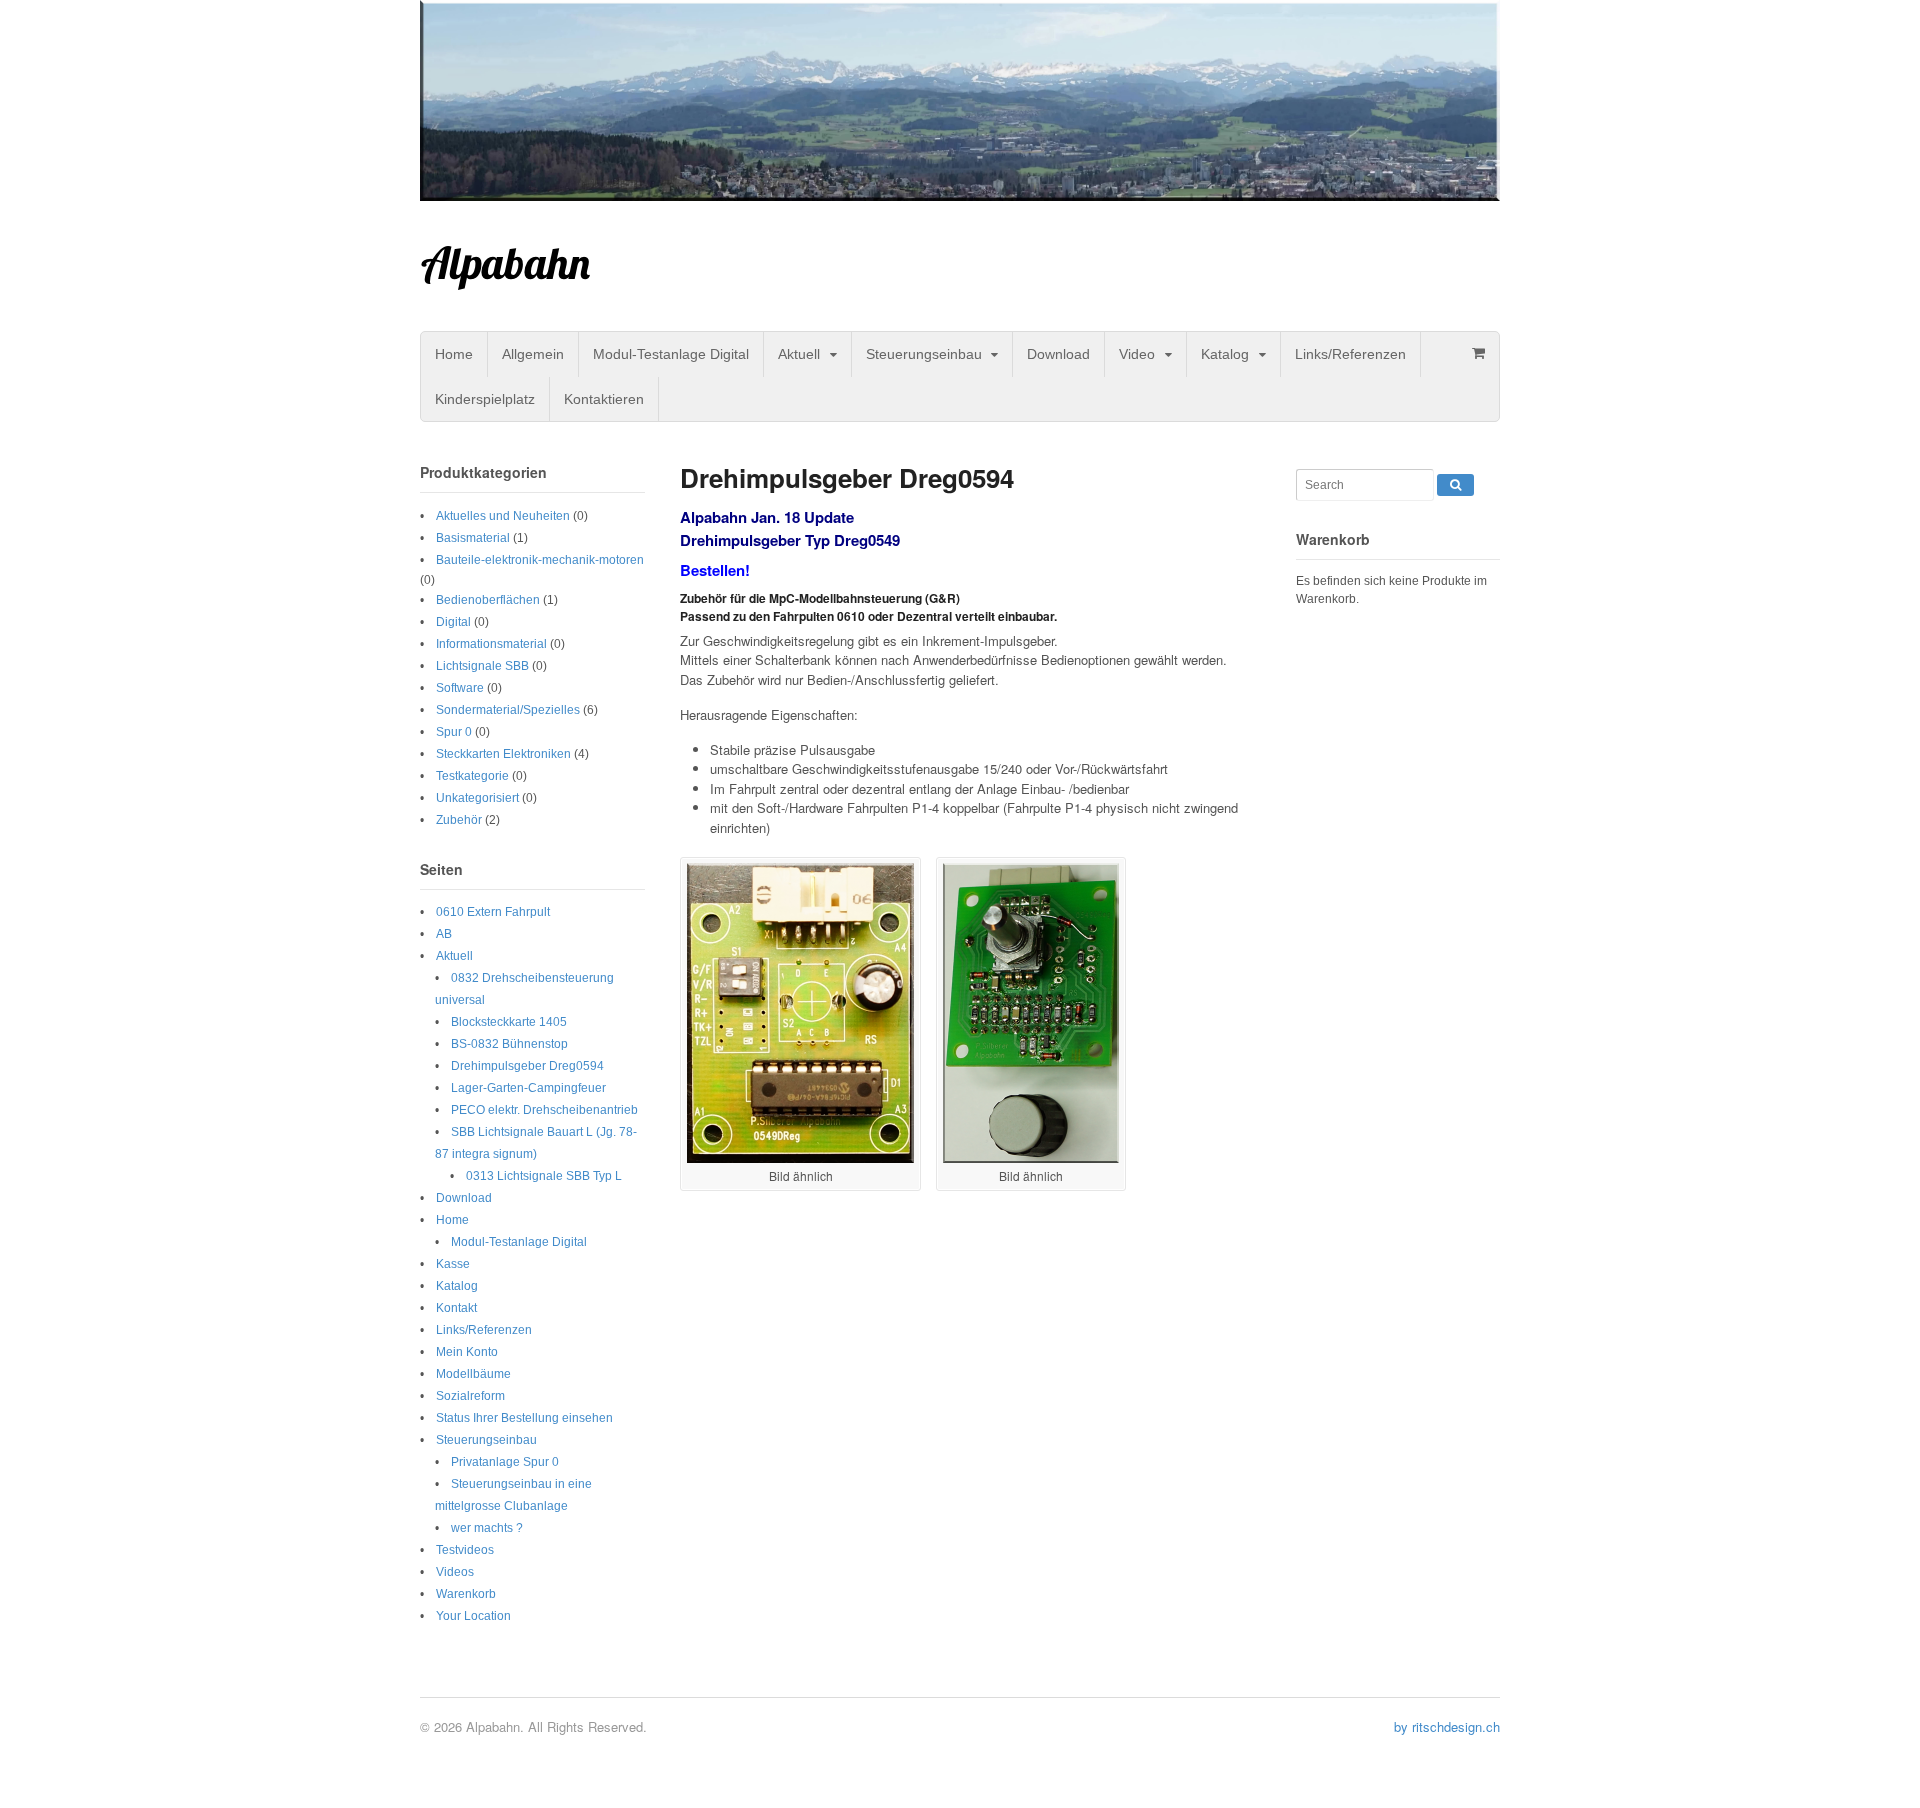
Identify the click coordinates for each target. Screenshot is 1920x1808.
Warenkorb (466, 1594)
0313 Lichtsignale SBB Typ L (544, 1176)
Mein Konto (467, 1352)
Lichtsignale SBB (482, 666)
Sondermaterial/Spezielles (508, 710)
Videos (455, 1572)
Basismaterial (473, 538)
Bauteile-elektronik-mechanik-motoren (540, 560)
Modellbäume (473, 1374)
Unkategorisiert (477, 798)
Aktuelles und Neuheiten (503, 516)
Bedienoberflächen (488, 600)
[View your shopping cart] (1478, 353)
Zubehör (459, 820)
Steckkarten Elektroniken (503, 754)
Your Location (473, 1616)
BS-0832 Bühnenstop (509, 1044)
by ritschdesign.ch (1447, 1726)
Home (454, 354)
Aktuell (799, 354)
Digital (453, 622)
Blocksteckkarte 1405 (509, 1022)
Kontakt (456, 1308)
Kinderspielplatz (485, 399)
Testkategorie (472, 776)
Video (1137, 354)
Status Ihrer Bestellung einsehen (524, 1418)
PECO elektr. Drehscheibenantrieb (544, 1110)
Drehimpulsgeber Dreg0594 (527, 1066)
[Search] (1455, 485)
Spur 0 (454, 732)
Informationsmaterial (491, 644)
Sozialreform (470, 1396)
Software (460, 688)
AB (444, 934)
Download (1058, 354)
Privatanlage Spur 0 (505, 1462)
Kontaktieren (604, 399)
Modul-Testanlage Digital (671, 354)
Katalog (1225, 354)
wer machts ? (487, 1528)
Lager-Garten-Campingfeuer (528, 1088)
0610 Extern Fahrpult (493, 912)
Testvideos (465, 1550)
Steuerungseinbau (924, 354)
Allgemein (533, 354)
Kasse (453, 1264)
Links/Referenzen (1350, 354)
